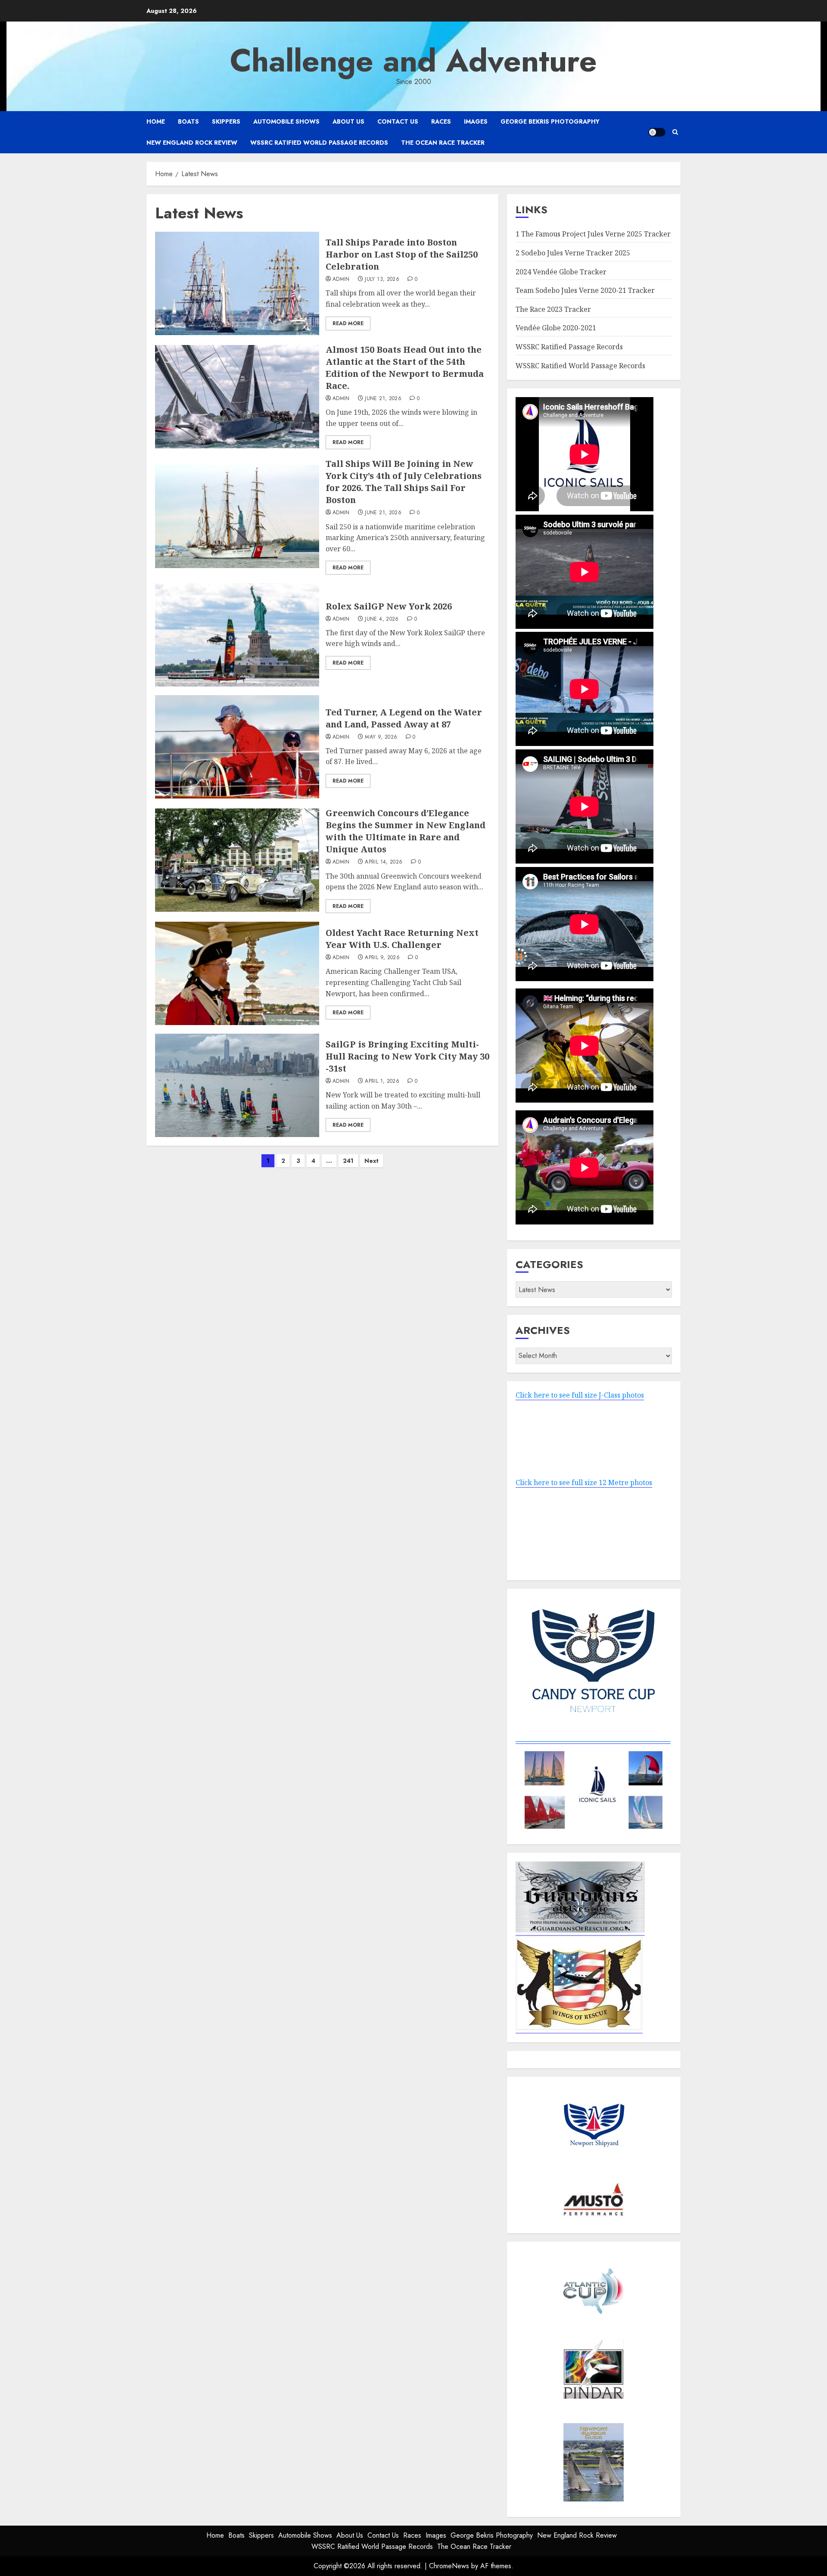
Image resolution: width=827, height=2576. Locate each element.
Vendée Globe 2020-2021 (556, 328)
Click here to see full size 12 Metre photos (584, 1482)
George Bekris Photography (550, 121)
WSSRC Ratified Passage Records (569, 347)
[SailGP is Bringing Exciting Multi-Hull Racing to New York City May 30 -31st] (237, 1085)
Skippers (226, 121)
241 (348, 1161)
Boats (188, 121)
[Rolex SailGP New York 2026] (237, 635)
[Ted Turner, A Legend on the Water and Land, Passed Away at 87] (237, 747)
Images (476, 121)
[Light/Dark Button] (657, 132)
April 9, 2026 (382, 958)
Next (372, 1161)
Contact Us (398, 121)
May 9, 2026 (381, 737)
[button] (675, 132)
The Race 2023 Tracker (553, 309)
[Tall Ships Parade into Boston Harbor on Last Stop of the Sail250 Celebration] (237, 283)
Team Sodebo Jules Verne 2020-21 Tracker (585, 290)
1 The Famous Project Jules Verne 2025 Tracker (593, 234)
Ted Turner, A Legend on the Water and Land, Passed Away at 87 (404, 718)
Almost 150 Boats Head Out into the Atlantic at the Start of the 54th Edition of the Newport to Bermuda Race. (405, 368)
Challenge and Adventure (413, 61)
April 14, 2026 (384, 862)
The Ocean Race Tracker (443, 143)
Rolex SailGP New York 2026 (389, 606)
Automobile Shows (286, 121)
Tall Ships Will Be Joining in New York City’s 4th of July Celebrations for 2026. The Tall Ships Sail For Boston (404, 482)
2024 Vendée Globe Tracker (561, 272)
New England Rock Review (192, 143)
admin (341, 280)
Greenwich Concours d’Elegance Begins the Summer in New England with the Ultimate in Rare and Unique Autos (406, 831)
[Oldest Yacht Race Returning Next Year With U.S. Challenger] (237, 973)
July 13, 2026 (382, 280)
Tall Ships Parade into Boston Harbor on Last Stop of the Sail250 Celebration (402, 254)
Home (156, 121)
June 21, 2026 (383, 399)
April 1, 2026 (382, 1081)
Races (441, 121)
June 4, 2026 (382, 619)
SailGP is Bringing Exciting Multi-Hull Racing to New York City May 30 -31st (407, 1056)
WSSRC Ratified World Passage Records (319, 143)
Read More (348, 323)
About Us (348, 121)
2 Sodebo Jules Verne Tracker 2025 (573, 253)
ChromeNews (449, 2566)
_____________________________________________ (593, 1739)
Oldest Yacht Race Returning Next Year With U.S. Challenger (402, 939)
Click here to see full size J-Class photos (580, 1395)
